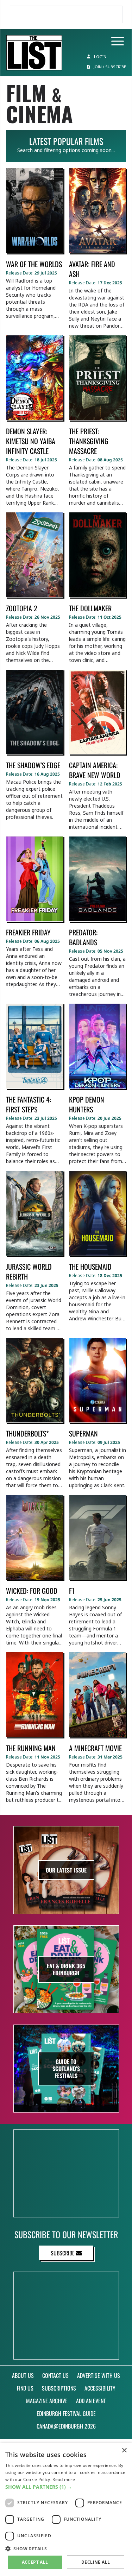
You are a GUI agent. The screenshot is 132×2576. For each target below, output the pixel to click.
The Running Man (31, 1748)
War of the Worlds (34, 264)
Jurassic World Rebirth (29, 1271)
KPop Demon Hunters (87, 1104)
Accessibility (100, 2388)
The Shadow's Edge (33, 765)
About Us (23, 2375)
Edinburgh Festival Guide (66, 2413)
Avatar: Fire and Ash (92, 269)
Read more (64, 2479)
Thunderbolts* (27, 1433)
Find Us (25, 2388)
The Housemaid (90, 1267)
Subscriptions (59, 2388)
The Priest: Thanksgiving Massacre (89, 441)
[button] (66, 2487)
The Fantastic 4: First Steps (29, 1104)
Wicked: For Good (32, 1591)
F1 (72, 1591)
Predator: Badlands (83, 937)
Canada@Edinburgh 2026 (66, 2426)
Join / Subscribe (109, 67)
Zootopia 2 (22, 608)
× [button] (124, 2451)
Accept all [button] (35, 2562)
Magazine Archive (47, 2401)
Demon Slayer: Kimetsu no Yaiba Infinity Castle (31, 441)
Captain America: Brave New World (95, 770)
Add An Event (91, 2401)
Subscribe (63, 2253)
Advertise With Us (99, 2375)
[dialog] (66, 2509)
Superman (83, 1433)
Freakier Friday (28, 932)
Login (100, 56)
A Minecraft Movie (95, 1748)
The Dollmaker (90, 608)
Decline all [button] (96, 2562)
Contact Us (55, 2375)
